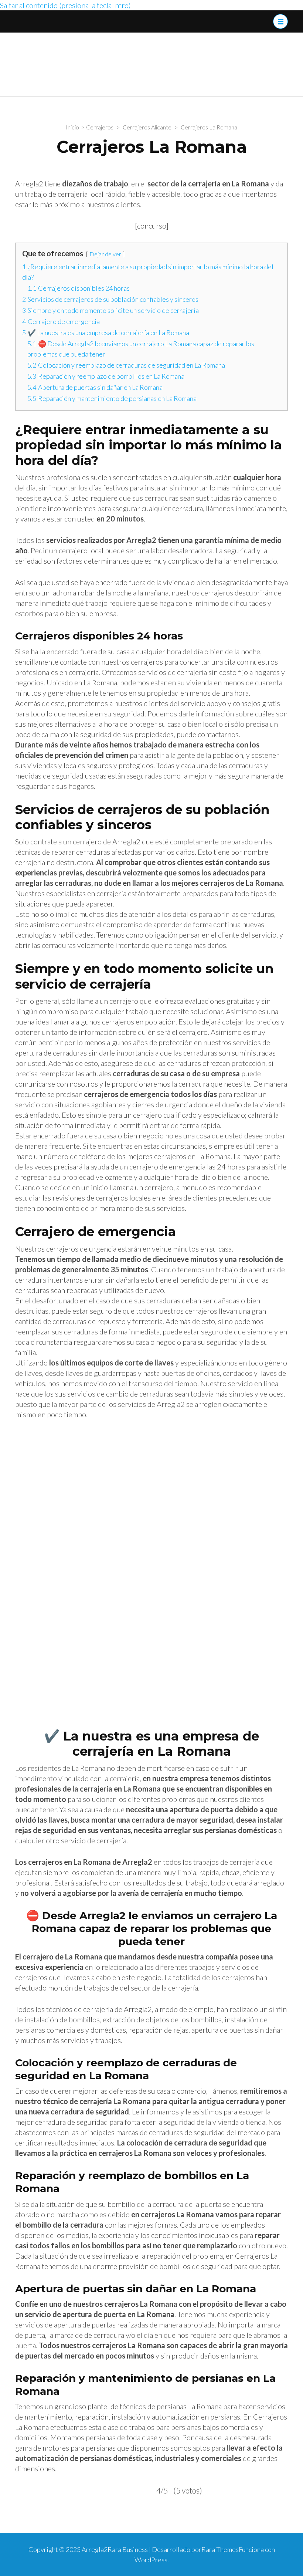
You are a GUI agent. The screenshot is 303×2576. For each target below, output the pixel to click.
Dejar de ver (105, 254)
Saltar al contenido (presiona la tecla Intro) (65, 5)
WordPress (151, 2560)
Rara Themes (220, 2549)
